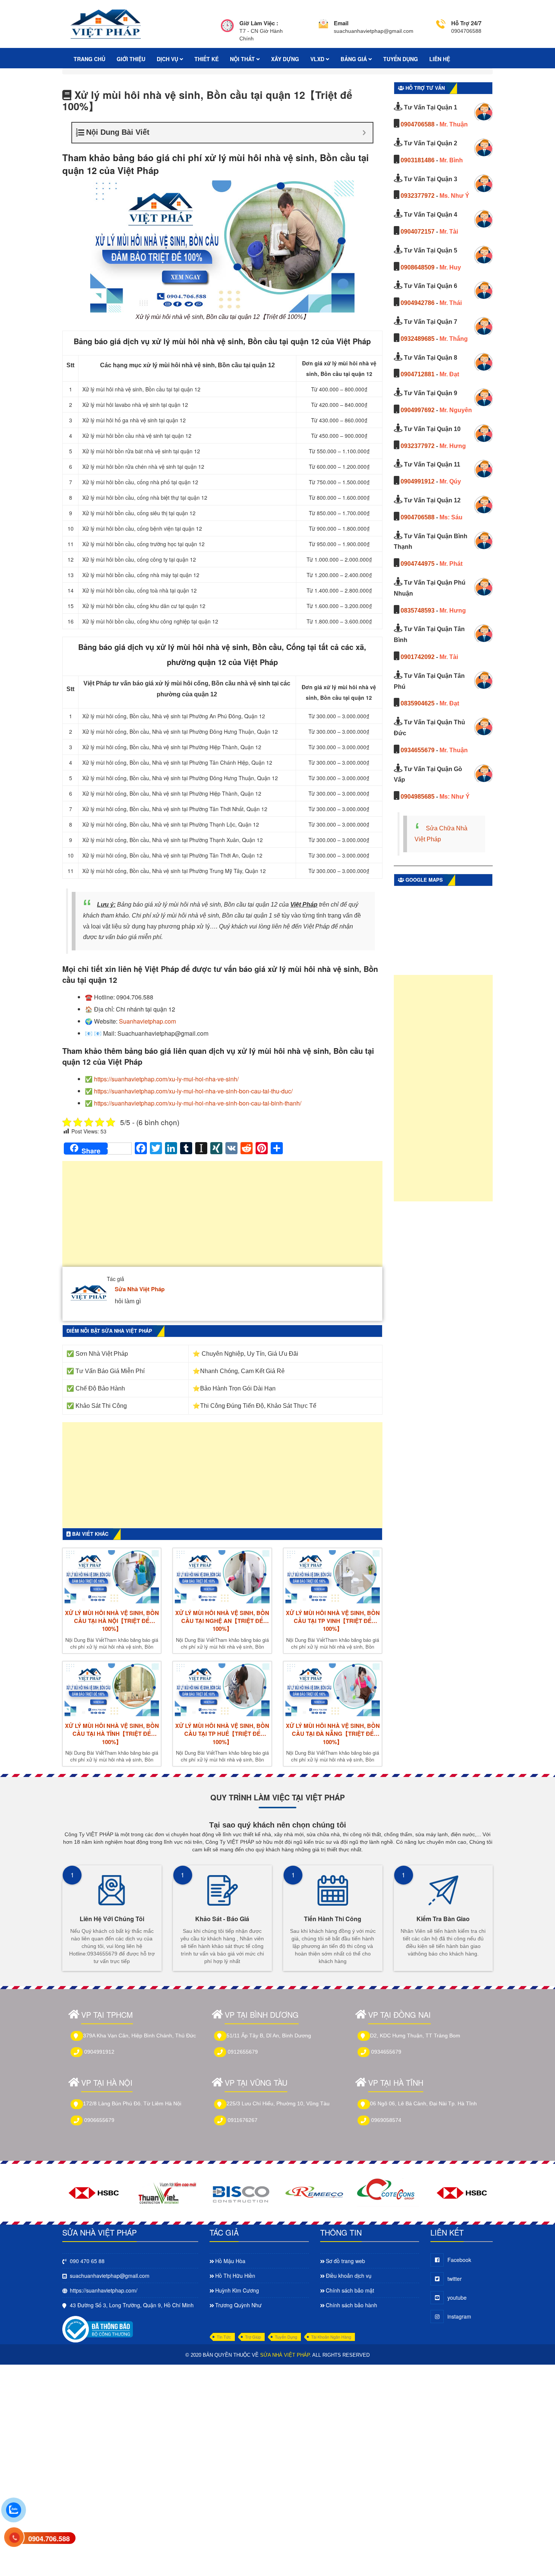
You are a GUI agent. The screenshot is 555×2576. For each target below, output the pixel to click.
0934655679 (418, 750)
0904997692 (418, 410)
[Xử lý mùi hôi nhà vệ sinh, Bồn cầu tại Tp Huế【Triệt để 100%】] (222, 1690)
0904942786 (418, 303)
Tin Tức (224, 2337)
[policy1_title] (227, 31)
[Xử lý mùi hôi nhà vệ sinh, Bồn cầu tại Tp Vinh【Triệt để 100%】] (333, 1577)
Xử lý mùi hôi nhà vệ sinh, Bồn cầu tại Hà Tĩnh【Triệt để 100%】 (112, 1734)
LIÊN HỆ (440, 59)
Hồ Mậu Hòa (230, 2261)
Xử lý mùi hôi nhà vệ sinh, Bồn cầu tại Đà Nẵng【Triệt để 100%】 (333, 1734)
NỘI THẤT (243, 59)
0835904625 (418, 703)
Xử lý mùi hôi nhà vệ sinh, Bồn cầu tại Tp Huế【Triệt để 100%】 (222, 1734)
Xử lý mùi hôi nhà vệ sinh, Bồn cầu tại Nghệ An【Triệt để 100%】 (222, 1621)
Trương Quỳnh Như (238, 2305)
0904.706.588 (49, 2539)
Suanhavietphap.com (147, 1021)
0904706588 (418, 124)
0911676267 (243, 2120)
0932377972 (418, 196)
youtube (457, 2297)
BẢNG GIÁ (355, 59)
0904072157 (418, 232)
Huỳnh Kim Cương (237, 2290)
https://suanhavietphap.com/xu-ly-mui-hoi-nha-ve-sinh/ (166, 1079)
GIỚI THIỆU (131, 59)
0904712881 (418, 374)
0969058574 (386, 2120)
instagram (459, 2316)
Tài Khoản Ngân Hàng (331, 2337)
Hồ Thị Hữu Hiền (235, 2276)
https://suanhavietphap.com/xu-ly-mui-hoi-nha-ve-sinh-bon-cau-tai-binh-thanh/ (198, 1103)
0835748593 (418, 611)
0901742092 (418, 657)
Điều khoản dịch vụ (349, 2276)
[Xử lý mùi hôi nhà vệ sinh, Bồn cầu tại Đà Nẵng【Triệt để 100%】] (333, 1690)
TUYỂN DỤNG (401, 59)
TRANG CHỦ (89, 59)
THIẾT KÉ (207, 59)
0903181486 (418, 160)
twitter (455, 2279)
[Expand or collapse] (364, 133)
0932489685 (418, 339)
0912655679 (243, 2052)
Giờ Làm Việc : (259, 23)
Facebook (459, 2260)
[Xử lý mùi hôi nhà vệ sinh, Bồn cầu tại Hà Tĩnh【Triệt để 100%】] (112, 1690)
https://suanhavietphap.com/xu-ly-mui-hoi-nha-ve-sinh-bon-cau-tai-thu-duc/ (193, 1091)
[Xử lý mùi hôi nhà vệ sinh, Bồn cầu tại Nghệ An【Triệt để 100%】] (222, 1577)
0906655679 (99, 2120)
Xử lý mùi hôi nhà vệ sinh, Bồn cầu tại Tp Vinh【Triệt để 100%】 (333, 1621)
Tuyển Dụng (286, 2337)
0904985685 (418, 797)
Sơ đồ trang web (345, 2261)
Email (341, 23)
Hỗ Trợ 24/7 (466, 23)
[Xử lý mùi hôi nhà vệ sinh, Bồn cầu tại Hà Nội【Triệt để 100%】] (112, 1577)
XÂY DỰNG (285, 59)
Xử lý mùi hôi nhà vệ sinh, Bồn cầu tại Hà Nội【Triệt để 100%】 (112, 1621)
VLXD (318, 59)
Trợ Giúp (253, 2337)
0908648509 (418, 267)
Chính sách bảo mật (350, 2290)
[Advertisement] (222, 1218)
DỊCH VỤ (168, 59)
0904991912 (418, 481)
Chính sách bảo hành (351, 2305)
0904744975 (418, 564)
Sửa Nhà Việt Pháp (140, 1289)
